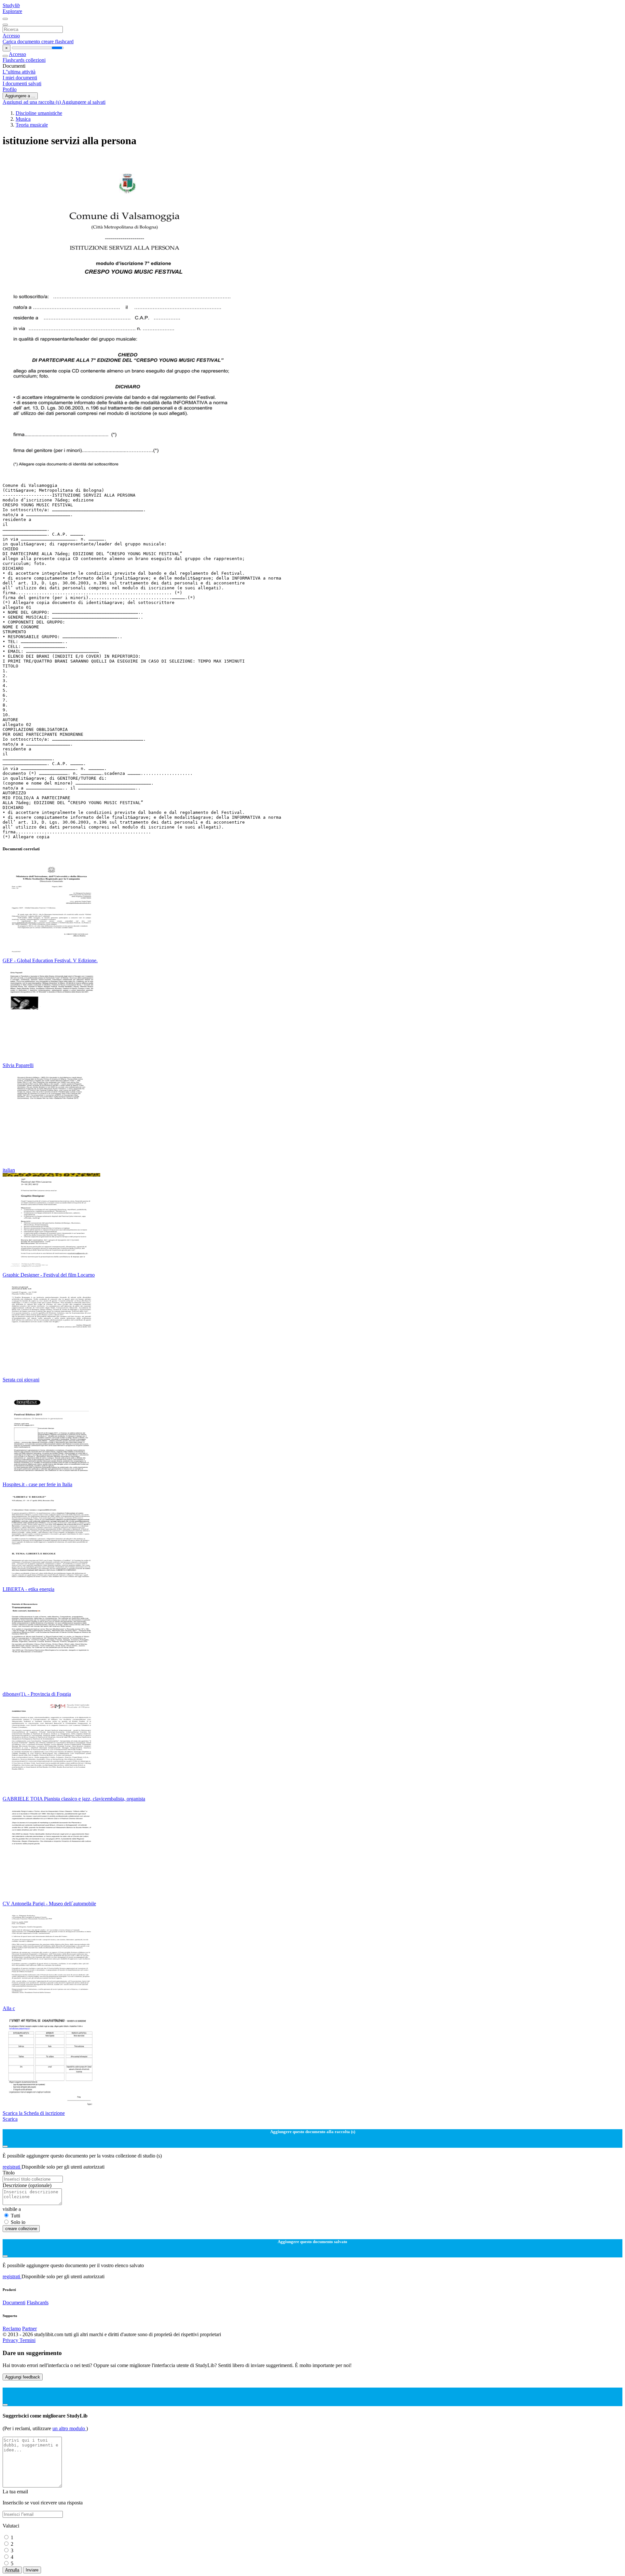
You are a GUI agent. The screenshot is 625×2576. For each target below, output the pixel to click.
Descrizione (27, 2185)
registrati (12, 2167)
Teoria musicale (32, 125)
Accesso (11, 36)
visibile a (12, 2209)
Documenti (14, 2302)
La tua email (15, 2492)
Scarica (10, 2119)
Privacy (11, 2340)
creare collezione (21, 2229)
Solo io (18, 2222)
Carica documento (22, 41)
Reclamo (12, 2329)
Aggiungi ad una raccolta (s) (32, 102)
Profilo (10, 89)
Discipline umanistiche (39, 113)
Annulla (12, 2570)
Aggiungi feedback (23, 2377)
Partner (29, 2329)
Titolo (9, 2173)
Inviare (32, 2570)
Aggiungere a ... (20, 96)
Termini (28, 2340)
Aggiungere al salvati (84, 102)
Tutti (15, 2216)
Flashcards (14, 60)
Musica (23, 119)
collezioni (36, 60)
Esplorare (12, 11)
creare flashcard (57, 41)
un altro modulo (69, 2428)
